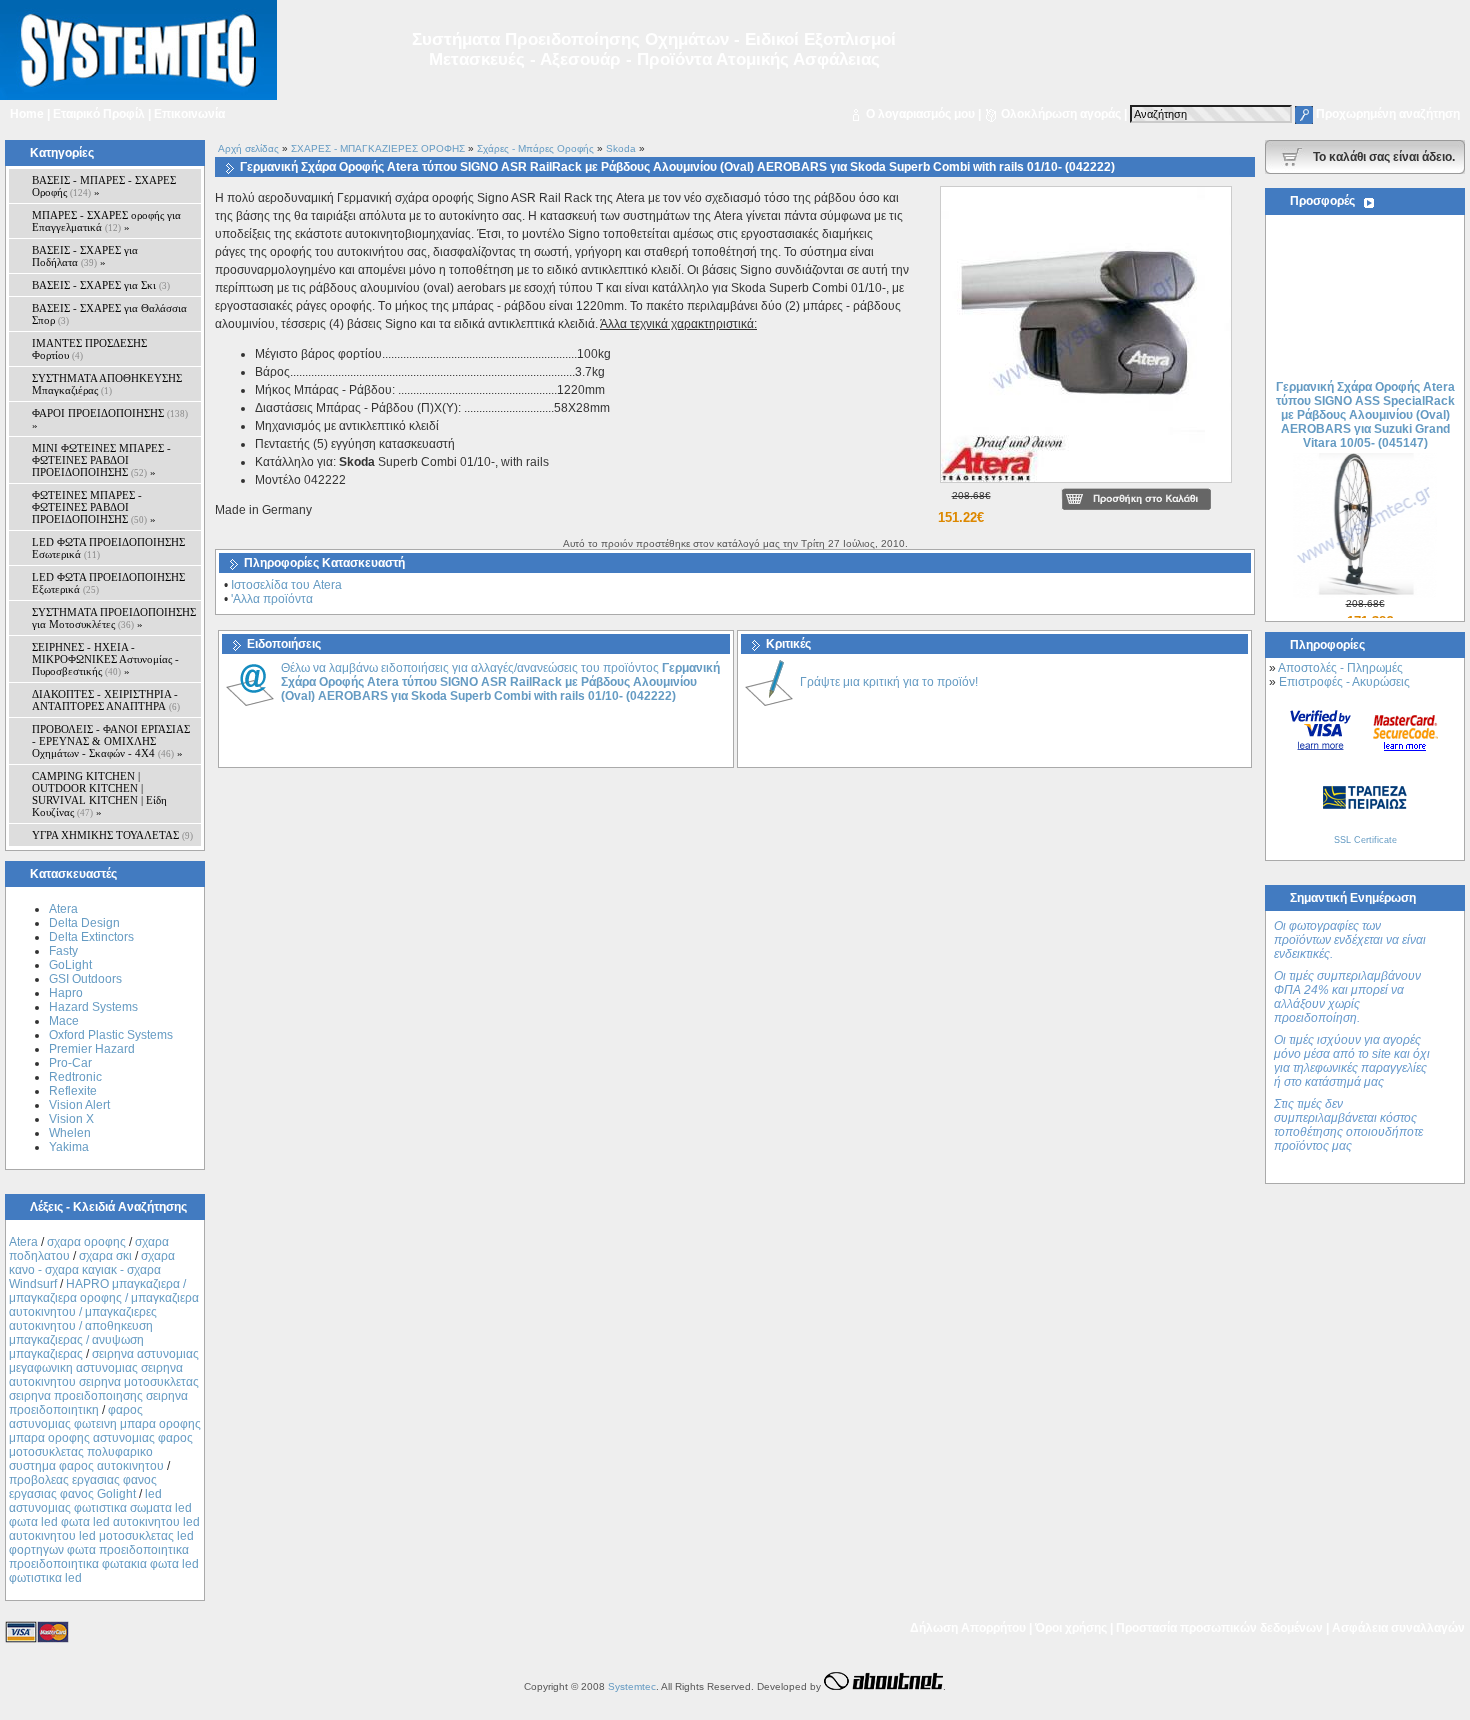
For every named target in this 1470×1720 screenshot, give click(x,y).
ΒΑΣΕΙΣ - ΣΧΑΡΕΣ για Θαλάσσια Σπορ (109, 314)
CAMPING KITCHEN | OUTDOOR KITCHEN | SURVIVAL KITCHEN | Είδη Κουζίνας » (99, 794)
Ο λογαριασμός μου (920, 114)
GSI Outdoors (85, 979)
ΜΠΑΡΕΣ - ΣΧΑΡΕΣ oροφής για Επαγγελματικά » (106, 221)
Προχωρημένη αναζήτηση (1388, 114)
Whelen (70, 1133)
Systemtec (632, 1686)
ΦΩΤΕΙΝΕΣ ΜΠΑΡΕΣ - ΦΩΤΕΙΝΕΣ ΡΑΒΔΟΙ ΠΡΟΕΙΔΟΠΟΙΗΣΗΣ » (94, 507)
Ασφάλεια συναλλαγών (1398, 1628)
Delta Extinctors (91, 937)
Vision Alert (79, 1105)
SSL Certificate (1365, 840)
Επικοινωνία (189, 114)
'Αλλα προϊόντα (272, 599)
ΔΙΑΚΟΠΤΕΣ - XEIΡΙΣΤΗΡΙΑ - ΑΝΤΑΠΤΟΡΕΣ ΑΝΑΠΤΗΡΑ (106, 700)
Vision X (71, 1119)
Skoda (621, 148)
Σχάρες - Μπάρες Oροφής (535, 148)
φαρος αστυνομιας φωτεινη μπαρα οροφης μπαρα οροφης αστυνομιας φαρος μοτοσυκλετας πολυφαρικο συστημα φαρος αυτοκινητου (105, 1438)
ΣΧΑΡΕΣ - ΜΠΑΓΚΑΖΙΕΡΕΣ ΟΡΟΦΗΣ (378, 148)
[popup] (1086, 484)
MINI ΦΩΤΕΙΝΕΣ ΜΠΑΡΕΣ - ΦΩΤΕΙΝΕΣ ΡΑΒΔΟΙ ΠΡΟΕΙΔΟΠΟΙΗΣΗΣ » (101, 460)
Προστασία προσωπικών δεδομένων (1219, 1628)
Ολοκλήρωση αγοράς (1061, 114)
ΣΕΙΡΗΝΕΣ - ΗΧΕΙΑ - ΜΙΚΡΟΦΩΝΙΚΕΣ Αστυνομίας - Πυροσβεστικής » (105, 659)
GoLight (70, 965)
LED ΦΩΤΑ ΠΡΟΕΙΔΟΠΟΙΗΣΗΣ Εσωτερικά (108, 548)
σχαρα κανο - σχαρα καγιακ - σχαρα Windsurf (92, 1270)
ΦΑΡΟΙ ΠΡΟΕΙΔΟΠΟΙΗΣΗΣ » (110, 419)
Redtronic (75, 1077)
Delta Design (84, 923)
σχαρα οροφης (86, 1242)
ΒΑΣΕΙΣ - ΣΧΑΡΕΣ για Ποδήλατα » (85, 256)
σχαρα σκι (105, 1256)
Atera (63, 909)
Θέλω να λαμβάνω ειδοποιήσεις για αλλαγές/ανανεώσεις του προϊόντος (500, 682)
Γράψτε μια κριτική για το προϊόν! (889, 682)
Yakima (69, 1147)
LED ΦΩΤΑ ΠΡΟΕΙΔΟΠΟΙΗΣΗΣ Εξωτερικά (108, 583)
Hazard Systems (93, 1007)
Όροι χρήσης (1071, 1628)
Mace (64, 1021)
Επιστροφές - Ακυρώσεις (1344, 682)
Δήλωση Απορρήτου (968, 1628)
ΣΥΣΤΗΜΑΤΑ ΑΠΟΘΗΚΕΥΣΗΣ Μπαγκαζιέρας (107, 384)
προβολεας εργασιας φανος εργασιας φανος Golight (83, 1487)
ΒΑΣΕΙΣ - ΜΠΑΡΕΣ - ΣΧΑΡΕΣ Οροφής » (104, 186)
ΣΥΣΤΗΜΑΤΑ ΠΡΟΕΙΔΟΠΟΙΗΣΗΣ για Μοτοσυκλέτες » (114, 618)
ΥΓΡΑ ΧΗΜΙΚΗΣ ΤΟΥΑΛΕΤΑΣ (112, 835)
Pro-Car (70, 1063)
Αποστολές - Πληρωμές (1340, 668)
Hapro (66, 993)
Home (27, 114)
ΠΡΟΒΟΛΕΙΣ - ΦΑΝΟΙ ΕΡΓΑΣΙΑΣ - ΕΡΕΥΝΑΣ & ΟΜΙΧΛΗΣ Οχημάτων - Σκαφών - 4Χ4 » (111, 741)
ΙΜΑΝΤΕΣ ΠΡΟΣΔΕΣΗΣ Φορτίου (89, 349)
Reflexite (73, 1091)
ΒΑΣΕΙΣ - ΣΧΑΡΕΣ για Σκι (101, 285)
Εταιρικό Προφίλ (99, 114)
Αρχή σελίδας (248, 148)
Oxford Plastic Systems (111, 1035)
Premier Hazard (92, 1049)
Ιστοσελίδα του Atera (286, 585)
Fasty (63, 951)
